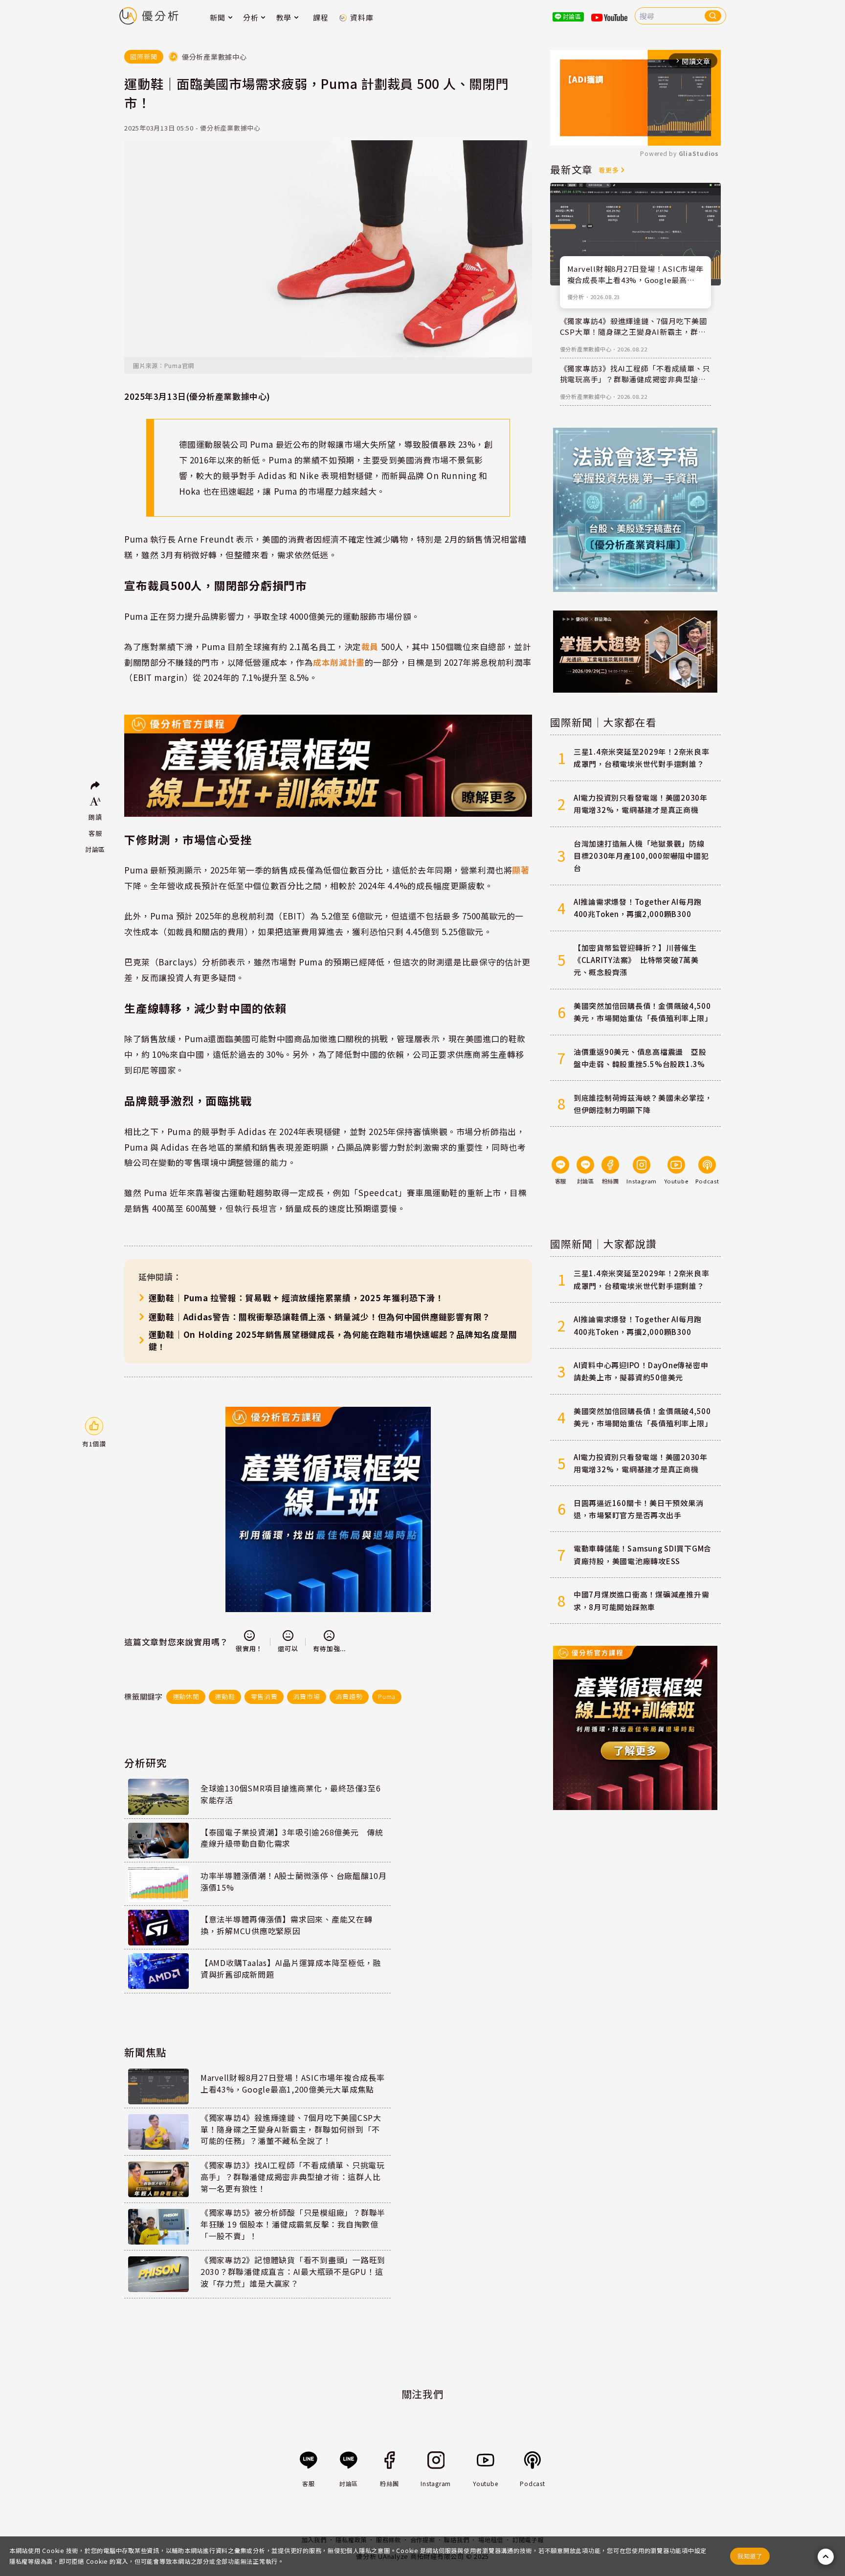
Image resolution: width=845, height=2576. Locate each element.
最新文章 (571, 169)
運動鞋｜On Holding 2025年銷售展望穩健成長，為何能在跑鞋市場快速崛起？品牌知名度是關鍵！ (333, 1340)
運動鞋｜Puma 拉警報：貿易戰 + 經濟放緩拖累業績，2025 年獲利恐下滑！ (296, 1298)
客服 (95, 833)
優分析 (576, 297)
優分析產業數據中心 (586, 349)
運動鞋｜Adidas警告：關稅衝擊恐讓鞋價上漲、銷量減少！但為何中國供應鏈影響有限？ (320, 1317)
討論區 (95, 849)
